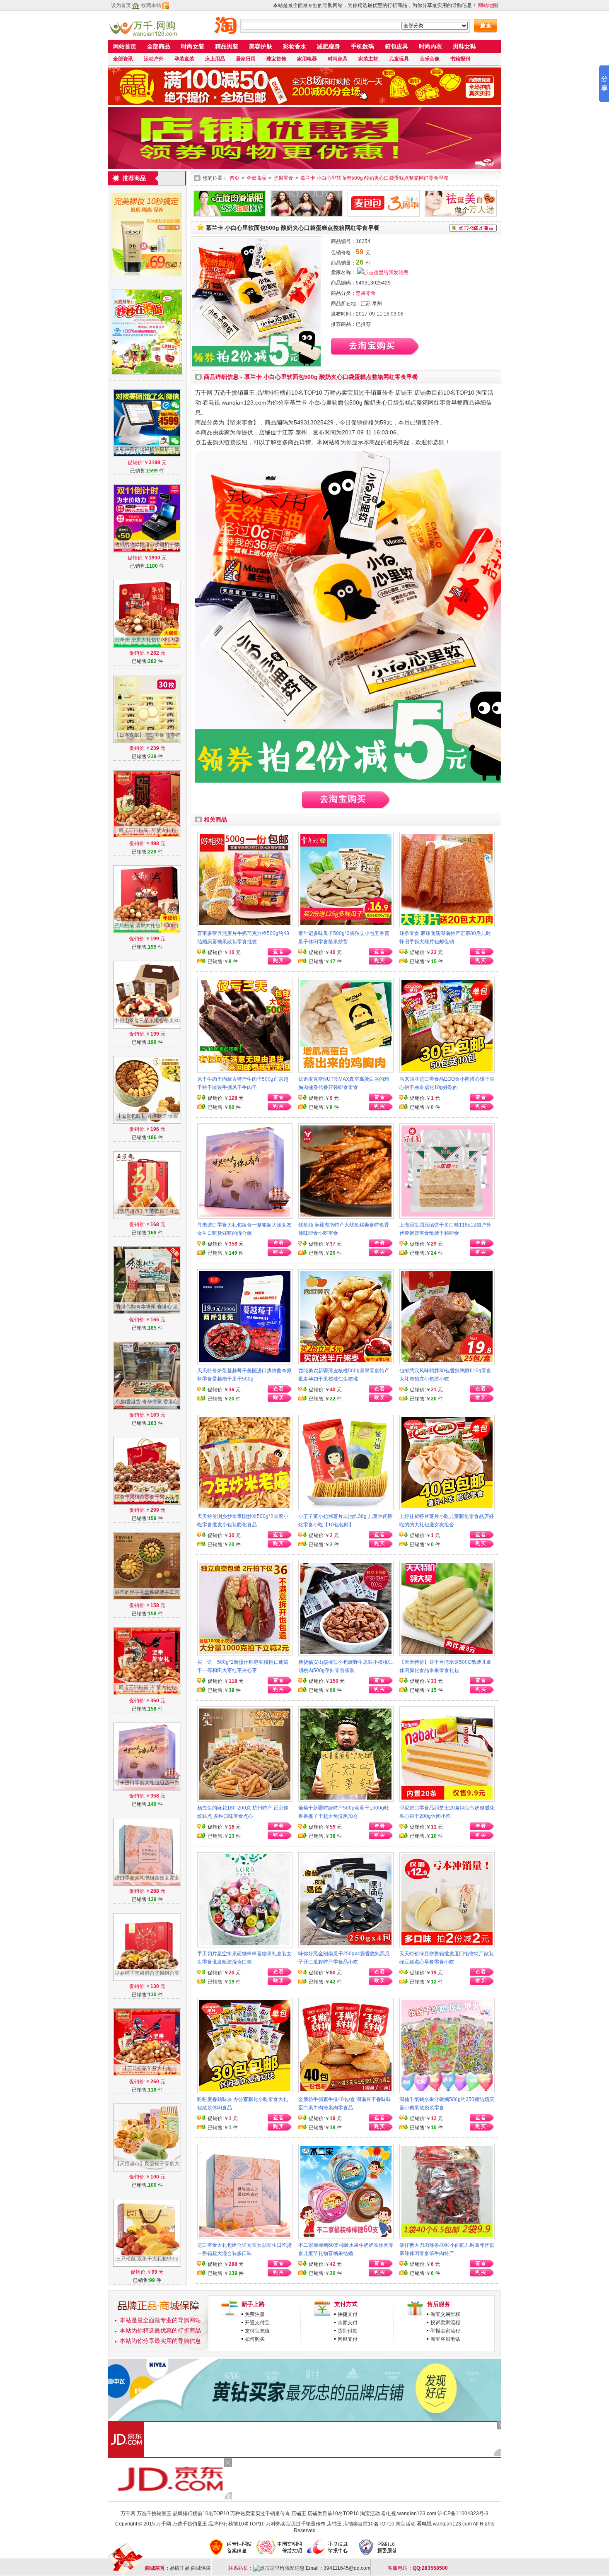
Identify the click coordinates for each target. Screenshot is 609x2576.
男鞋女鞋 (464, 46)
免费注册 (255, 2314)
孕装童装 (184, 59)
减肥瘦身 (329, 46)
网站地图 (488, 5)
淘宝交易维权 (445, 2314)
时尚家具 (338, 59)
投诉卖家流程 (445, 2323)
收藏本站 (151, 5)
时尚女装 (193, 46)
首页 (234, 178)
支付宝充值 (257, 2331)
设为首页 (121, 5)
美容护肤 (261, 46)
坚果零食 (283, 178)
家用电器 (307, 59)
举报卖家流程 (445, 2331)
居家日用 (246, 59)
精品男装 (227, 46)
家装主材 (368, 59)
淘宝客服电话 (445, 2339)
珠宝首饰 (276, 59)
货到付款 (348, 2331)
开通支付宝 (257, 2323)
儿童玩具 (399, 59)
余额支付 (348, 2323)
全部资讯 (123, 59)
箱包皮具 (396, 46)
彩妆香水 (295, 46)
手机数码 (362, 46)
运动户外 (154, 59)
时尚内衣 (430, 46)
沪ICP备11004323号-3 (463, 2513)
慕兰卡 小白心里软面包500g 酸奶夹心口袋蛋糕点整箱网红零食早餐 (375, 178)
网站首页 (125, 46)
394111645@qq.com (347, 2568)
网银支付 (348, 2339)
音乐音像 (430, 59)
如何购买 (255, 2339)
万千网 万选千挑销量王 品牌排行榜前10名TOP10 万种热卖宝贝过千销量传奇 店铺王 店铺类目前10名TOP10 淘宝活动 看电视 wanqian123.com (278, 2513)
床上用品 (215, 59)
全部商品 (159, 46)
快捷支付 (348, 2314)
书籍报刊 (460, 59)
